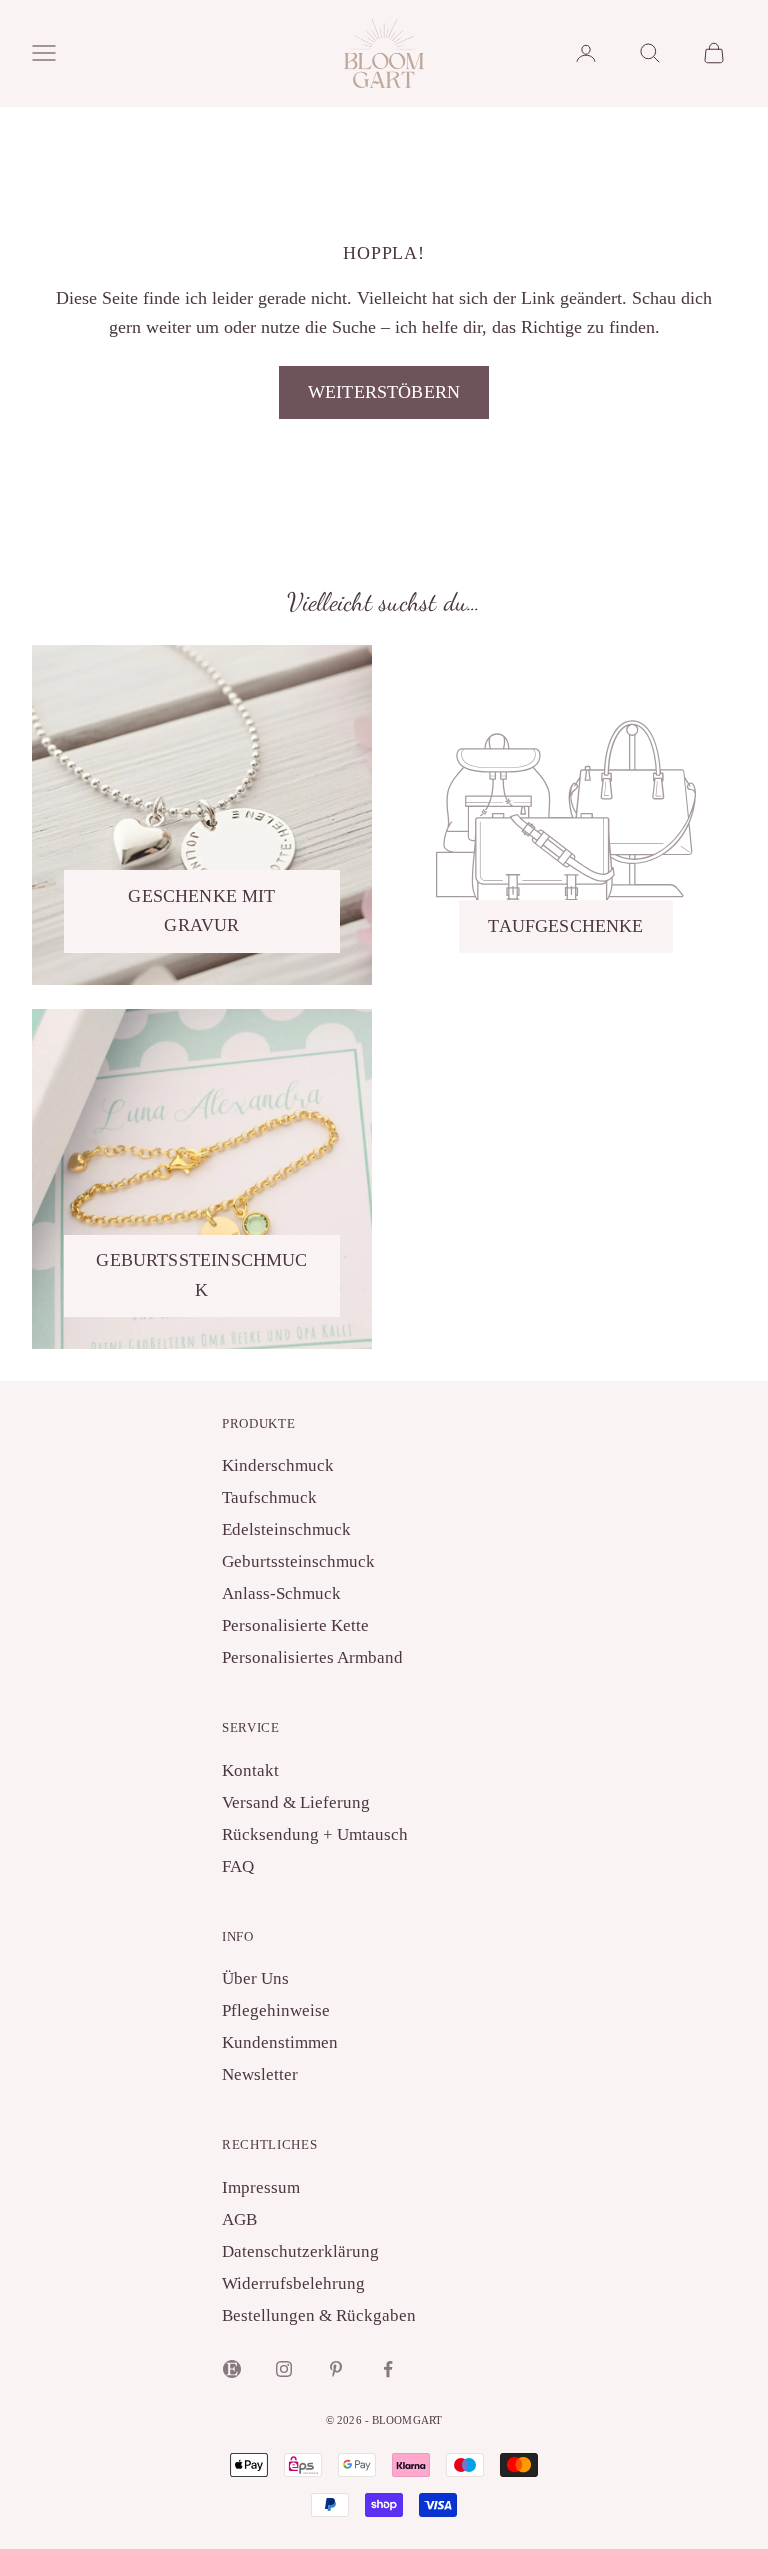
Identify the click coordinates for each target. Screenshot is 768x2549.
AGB (239, 2219)
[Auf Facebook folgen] (388, 2369)
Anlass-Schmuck (281, 1593)
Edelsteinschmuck (286, 1529)
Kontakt (250, 1770)
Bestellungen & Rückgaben (319, 2315)
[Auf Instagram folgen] (284, 2369)
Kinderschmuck (278, 1465)
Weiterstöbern (384, 392)
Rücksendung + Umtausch (315, 1834)
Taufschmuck (269, 1497)
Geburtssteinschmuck (201, 1275)
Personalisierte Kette (295, 1625)
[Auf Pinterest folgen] (336, 2369)
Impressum (261, 2187)
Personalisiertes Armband (312, 1657)
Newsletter (260, 2074)
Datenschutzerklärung (300, 2251)
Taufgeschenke (565, 926)
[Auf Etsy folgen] (232, 2369)
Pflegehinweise (276, 2010)
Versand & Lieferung (296, 1802)
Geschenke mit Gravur (201, 911)
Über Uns (255, 1978)
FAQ (238, 1866)
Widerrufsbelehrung (293, 2283)
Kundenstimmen (280, 2042)
